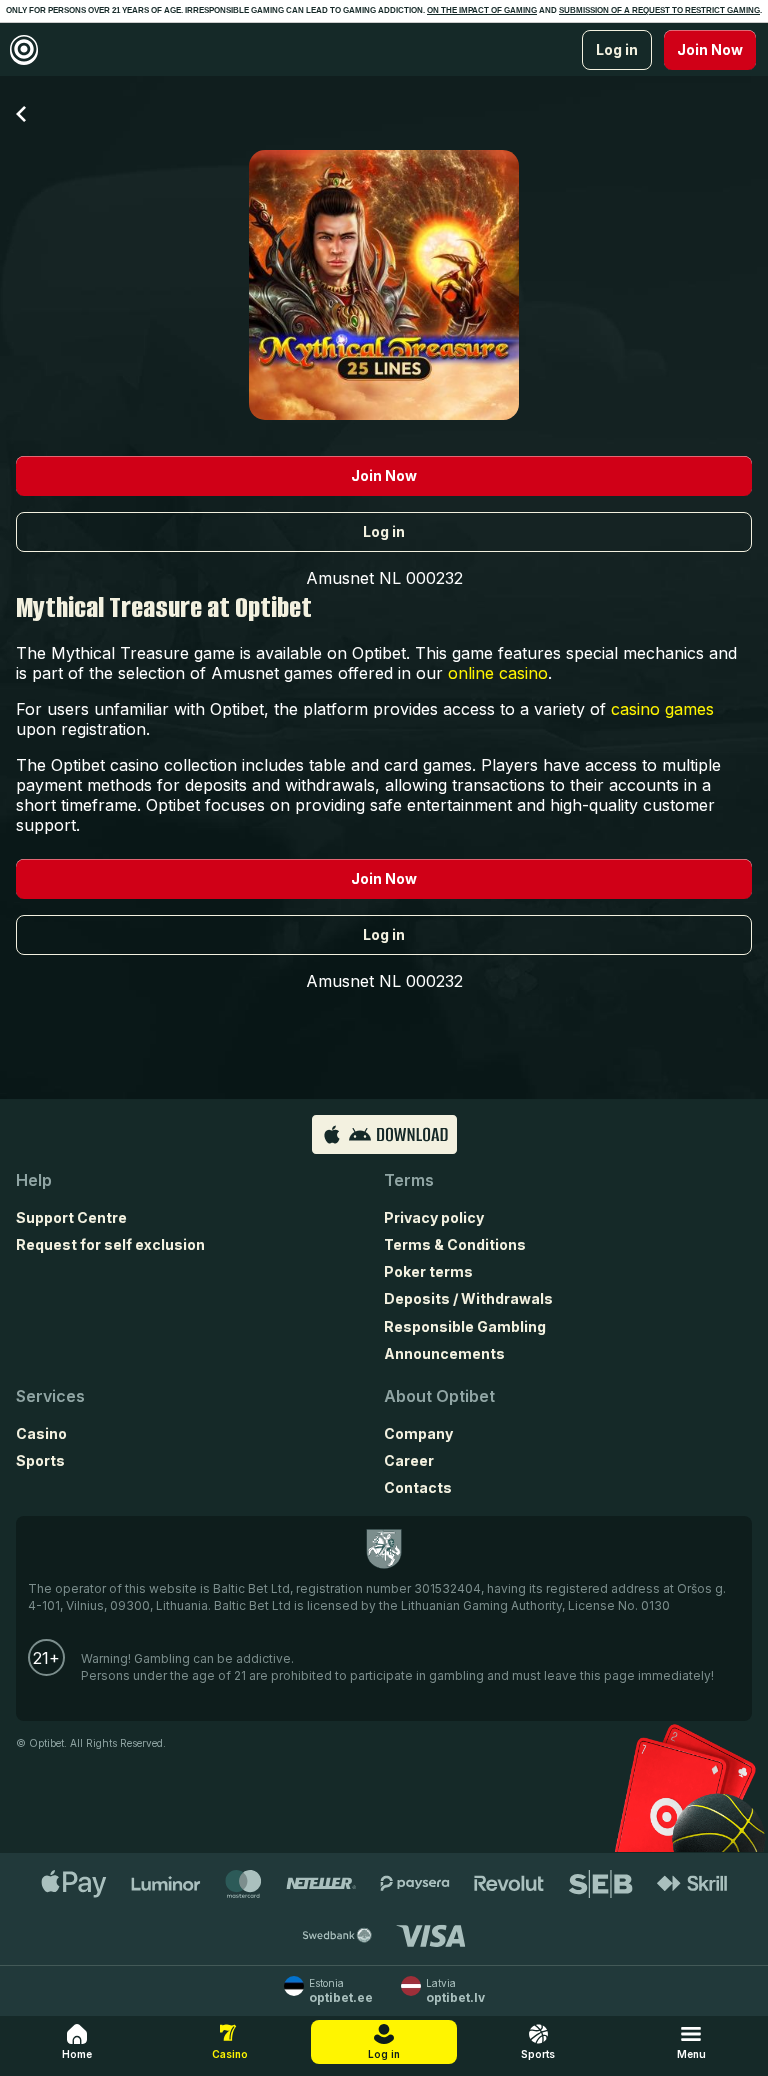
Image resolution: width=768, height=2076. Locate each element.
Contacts (418, 1487)
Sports (40, 1460)
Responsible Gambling (465, 1326)
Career (409, 1460)
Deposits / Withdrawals (468, 1298)
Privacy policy (434, 1217)
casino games (662, 709)
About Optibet (439, 1396)
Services (50, 1396)
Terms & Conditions (455, 1244)
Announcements (444, 1353)
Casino (41, 1433)
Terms (409, 1180)
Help (34, 1180)
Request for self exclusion (110, 1244)
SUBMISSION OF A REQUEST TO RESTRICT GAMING (659, 10)
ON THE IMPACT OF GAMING (482, 10)
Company (418, 1433)
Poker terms (428, 1271)
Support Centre (71, 1217)
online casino (498, 673)
